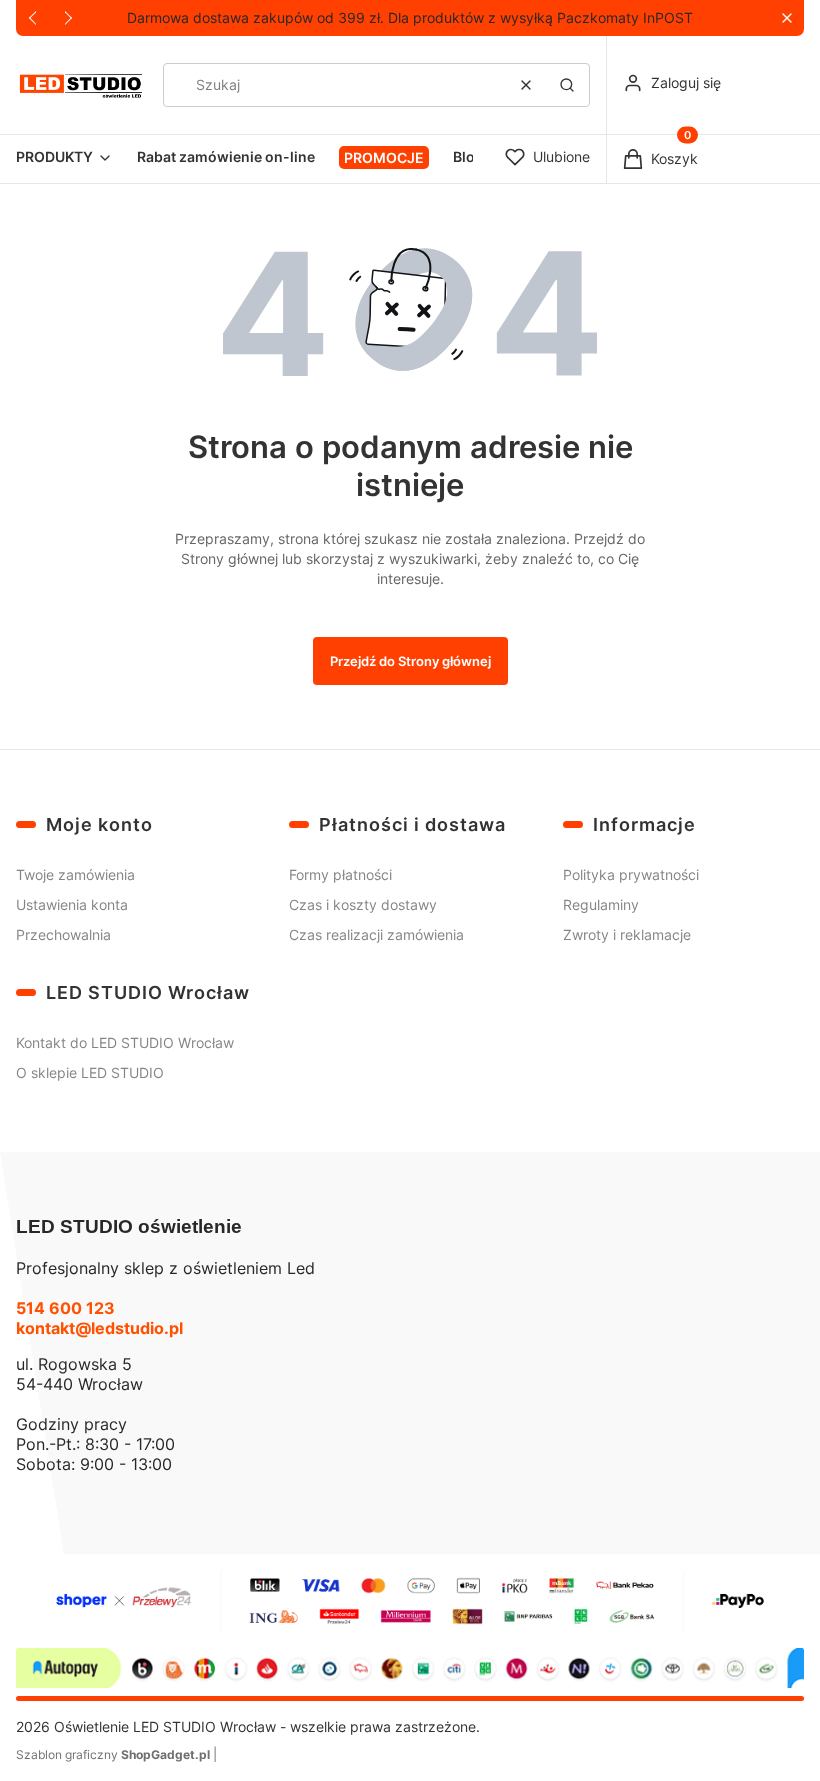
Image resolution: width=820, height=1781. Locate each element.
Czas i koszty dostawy (363, 904)
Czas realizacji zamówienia (376, 934)
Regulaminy (601, 904)
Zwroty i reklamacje (627, 934)
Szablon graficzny (113, 1754)
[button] (786, 18)
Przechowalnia (63, 934)
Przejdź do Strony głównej (410, 661)
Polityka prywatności (631, 874)
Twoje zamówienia (75, 874)
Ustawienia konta (72, 904)
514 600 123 (65, 1308)
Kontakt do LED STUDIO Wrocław (125, 1042)
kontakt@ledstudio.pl (99, 1328)
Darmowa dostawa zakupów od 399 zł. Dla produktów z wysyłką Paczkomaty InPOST (410, 17)
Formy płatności (340, 874)
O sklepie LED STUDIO (90, 1072)
